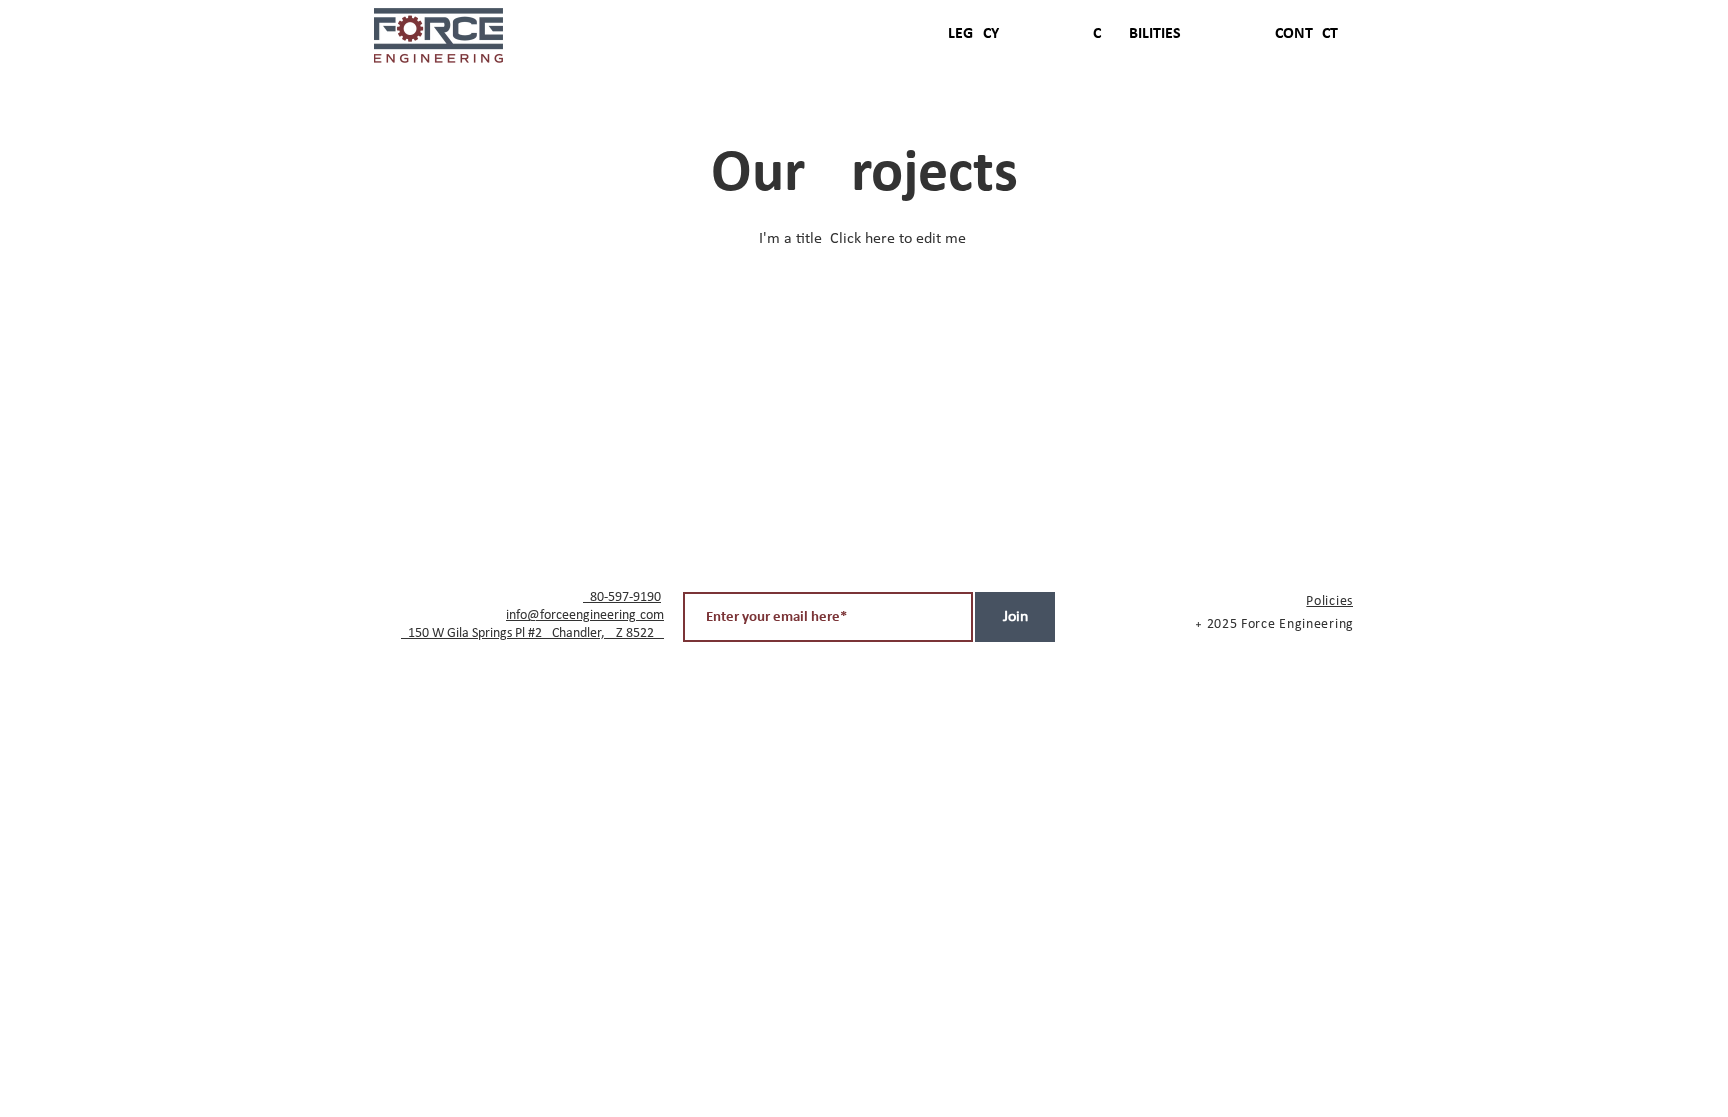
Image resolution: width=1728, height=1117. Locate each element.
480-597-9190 (622, 597)
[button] (1274, 34)
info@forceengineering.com (585, 615)
